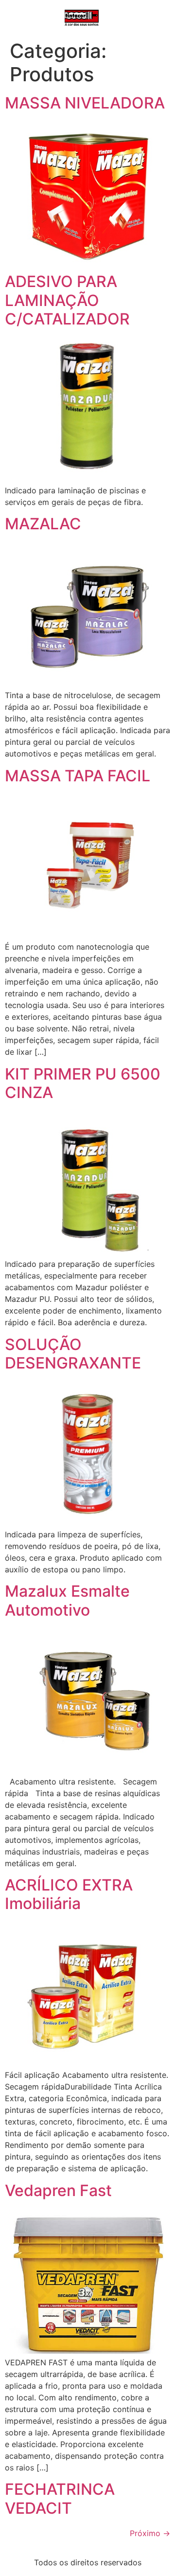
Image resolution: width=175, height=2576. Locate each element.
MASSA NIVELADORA (85, 103)
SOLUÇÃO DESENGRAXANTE (73, 1354)
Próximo (150, 2533)
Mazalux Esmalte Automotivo (67, 1600)
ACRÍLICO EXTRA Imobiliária (69, 1894)
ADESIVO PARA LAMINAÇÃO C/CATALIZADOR (67, 300)
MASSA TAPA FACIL (78, 776)
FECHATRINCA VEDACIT (60, 2498)
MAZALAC (43, 524)
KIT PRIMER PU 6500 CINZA (83, 1083)
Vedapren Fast (58, 2190)
